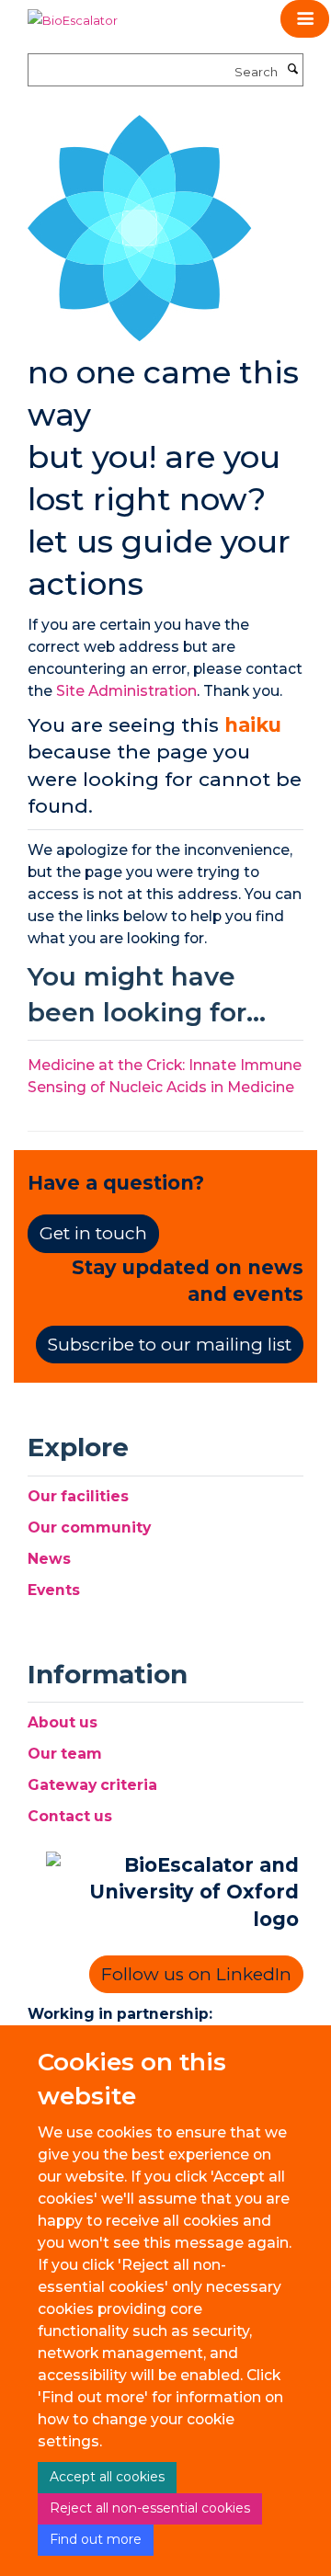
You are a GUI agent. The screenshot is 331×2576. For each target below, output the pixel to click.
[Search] (292, 70)
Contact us (70, 1816)
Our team (65, 1754)
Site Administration (126, 691)
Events (54, 1590)
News (49, 1559)
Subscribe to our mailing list (170, 1345)
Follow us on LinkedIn (196, 1974)
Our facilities (78, 1496)
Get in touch (93, 1233)
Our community (89, 1527)
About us (63, 1722)
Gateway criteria (92, 1785)
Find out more (96, 2539)
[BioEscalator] (73, 14)
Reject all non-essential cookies (150, 2508)
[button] (305, 19)
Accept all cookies (107, 2477)
